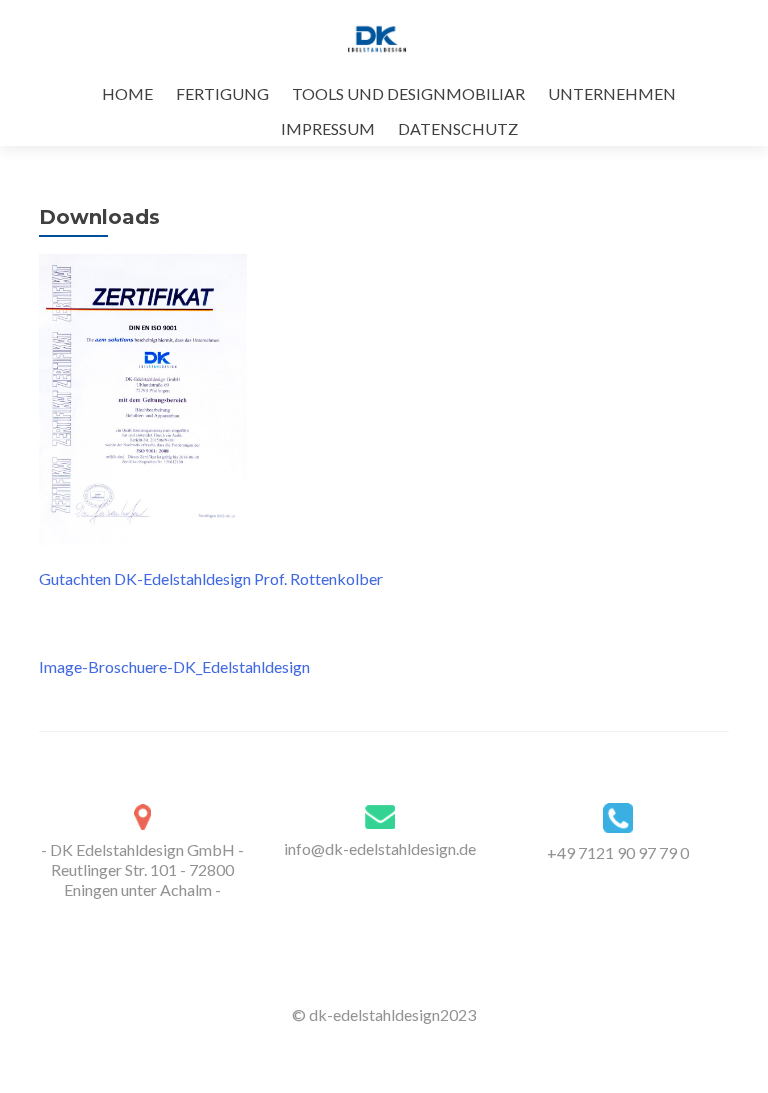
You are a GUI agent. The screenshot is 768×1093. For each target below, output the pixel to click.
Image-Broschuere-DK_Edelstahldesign (174, 666)
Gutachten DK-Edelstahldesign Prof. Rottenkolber (211, 578)
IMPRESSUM (328, 128)
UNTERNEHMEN (612, 93)
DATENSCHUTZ (458, 128)
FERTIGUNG (222, 93)
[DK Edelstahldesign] (376, 38)
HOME (127, 93)
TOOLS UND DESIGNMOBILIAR (408, 93)
